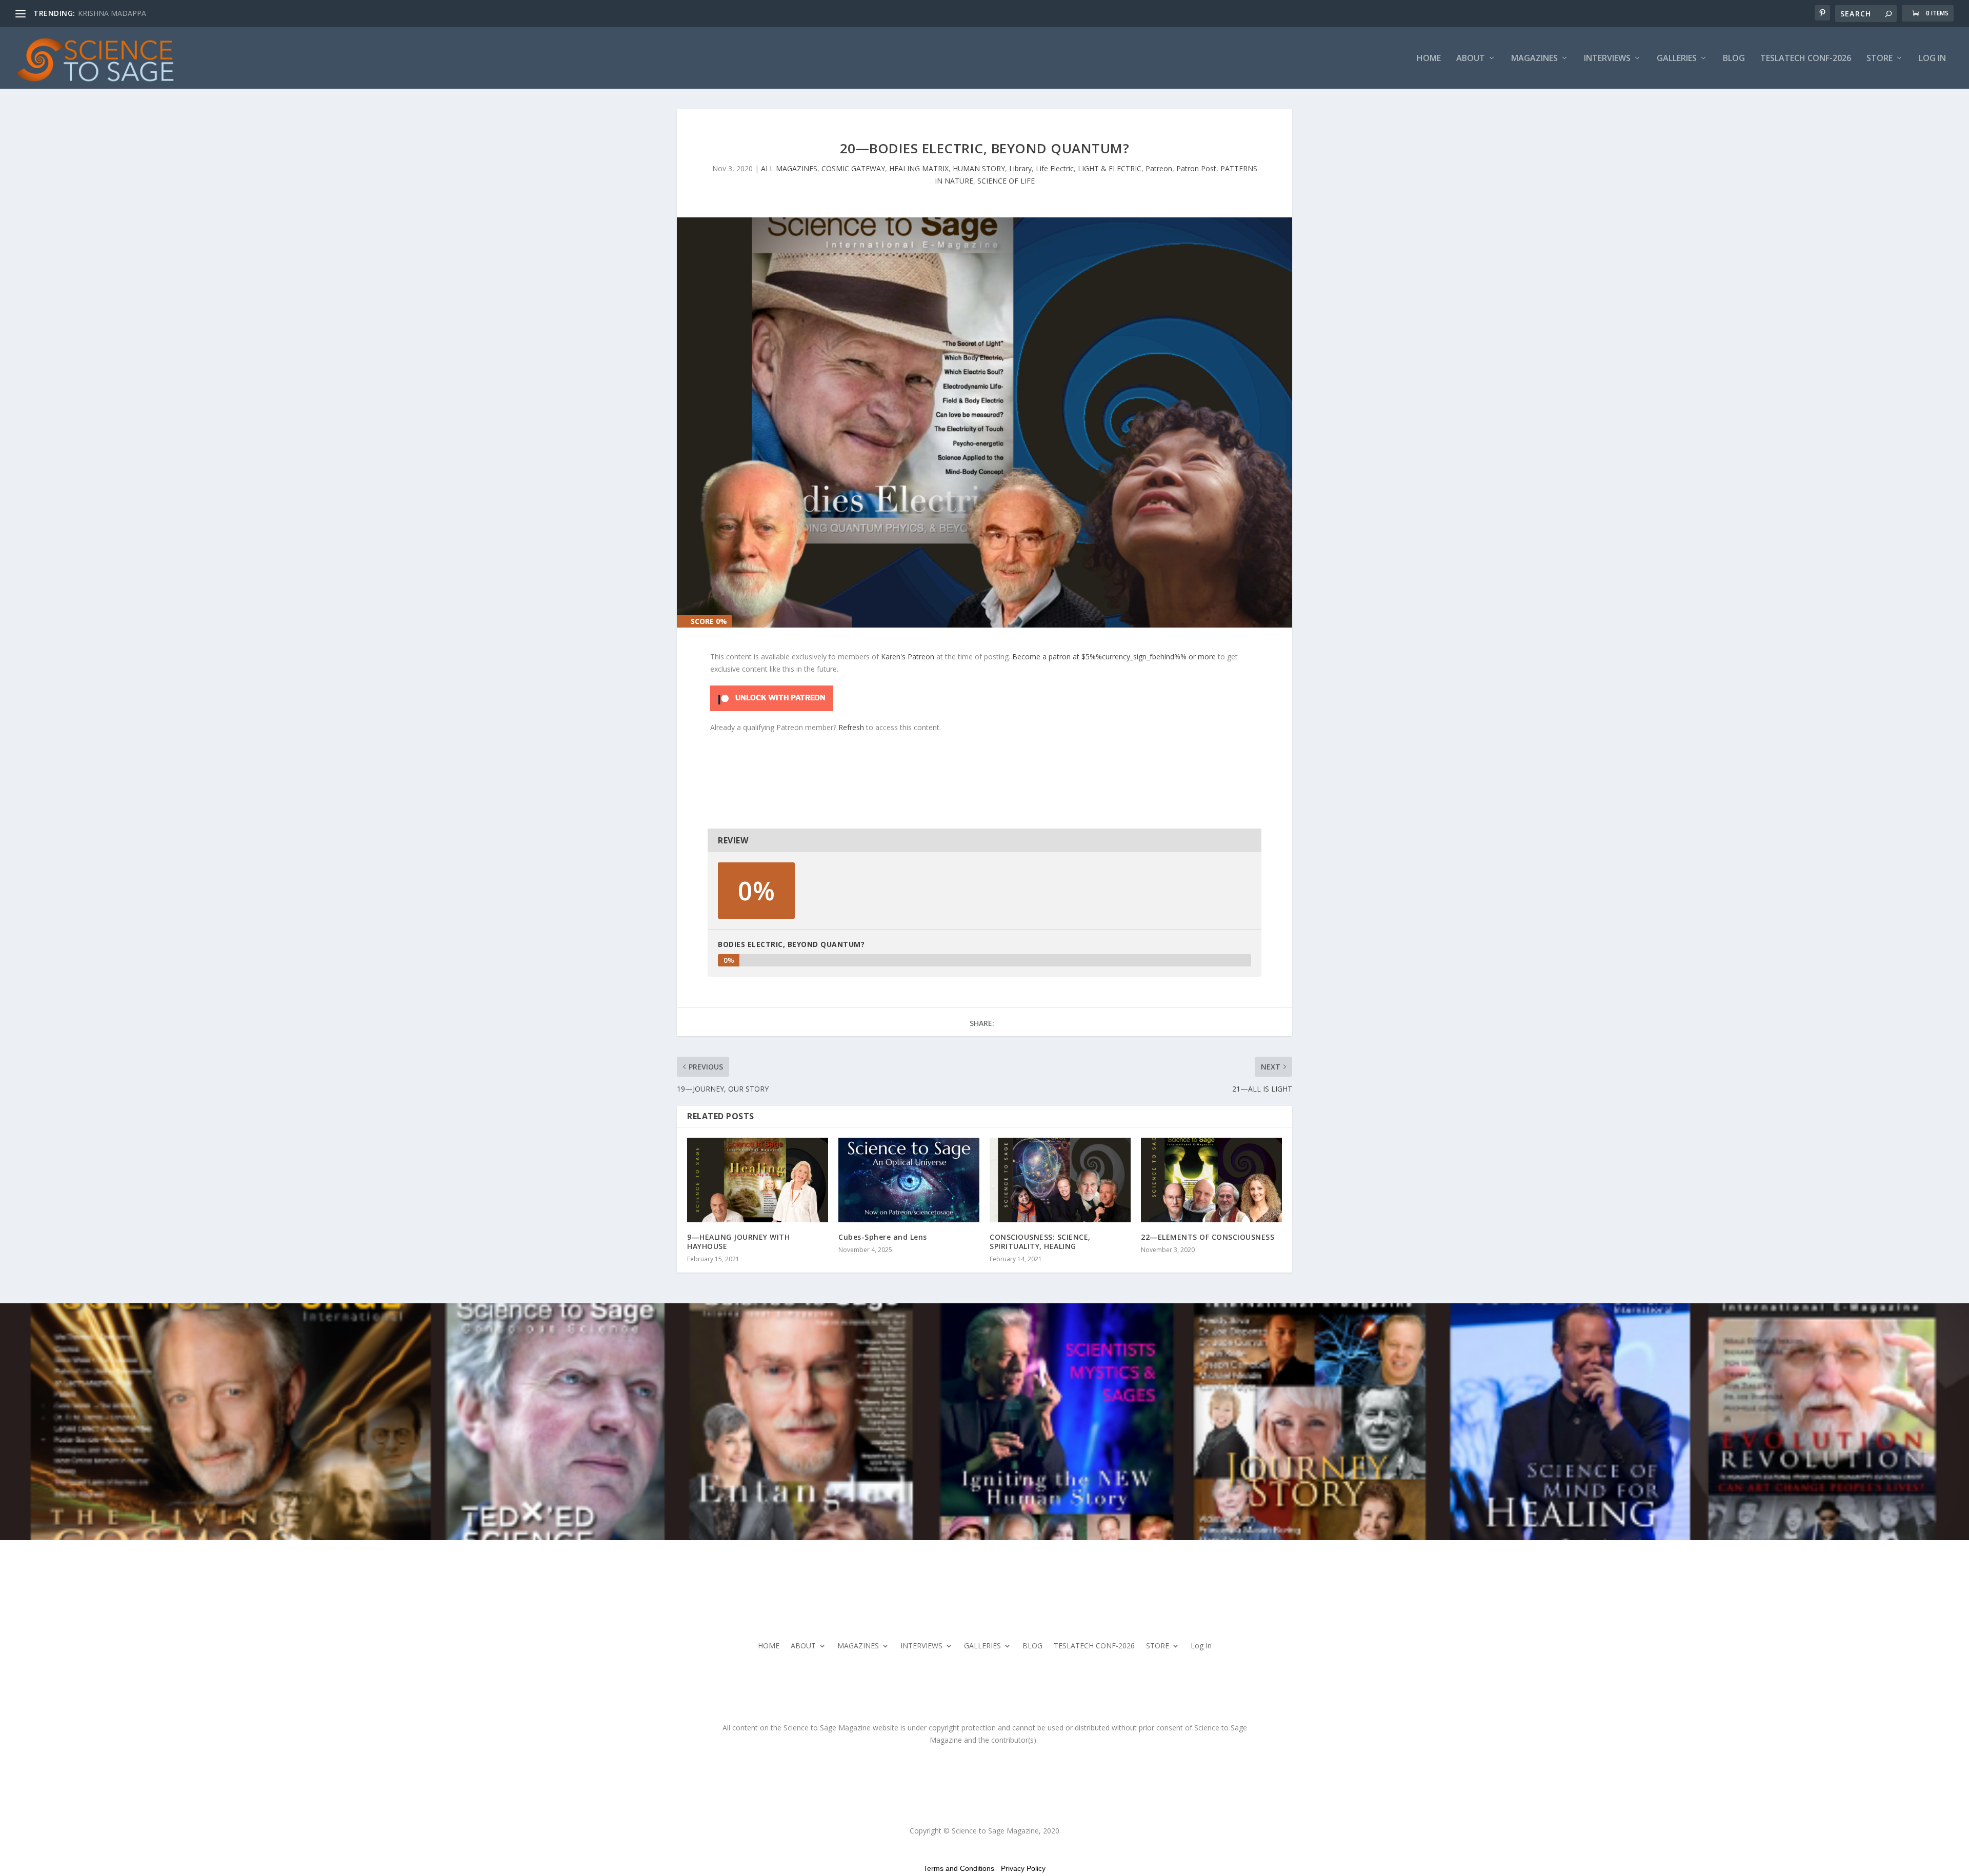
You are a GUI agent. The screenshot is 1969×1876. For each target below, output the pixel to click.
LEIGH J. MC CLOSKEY (114, 13)
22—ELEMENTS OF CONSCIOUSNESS (1208, 1237)
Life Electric (1055, 168)
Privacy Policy (1023, 1868)
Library (1020, 168)
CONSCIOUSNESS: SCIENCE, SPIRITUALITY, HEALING (1040, 1242)
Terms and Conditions (959, 1868)
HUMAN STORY (979, 168)
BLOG (1734, 59)
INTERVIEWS (1607, 59)
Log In (1932, 59)
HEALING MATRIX (919, 168)
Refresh (851, 727)
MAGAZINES (1534, 59)
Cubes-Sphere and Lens (883, 1237)
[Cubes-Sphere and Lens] (909, 1180)
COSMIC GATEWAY (853, 168)
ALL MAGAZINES (789, 168)
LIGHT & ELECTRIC (1110, 168)
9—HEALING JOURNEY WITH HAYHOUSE (738, 1242)
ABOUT (1471, 59)
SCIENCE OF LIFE (1006, 181)
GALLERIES (1677, 59)
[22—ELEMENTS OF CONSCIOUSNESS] (1211, 1180)
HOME (1429, 59)
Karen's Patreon (908, 657)
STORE (1880, 59)
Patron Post (1196, 168)
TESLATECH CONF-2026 (1806, 59)
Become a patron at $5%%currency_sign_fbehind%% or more (1114, 657)
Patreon (1159, 168)
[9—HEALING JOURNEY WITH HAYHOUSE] (758, 1180)
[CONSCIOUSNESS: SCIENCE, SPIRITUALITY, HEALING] (1060, 1180)
